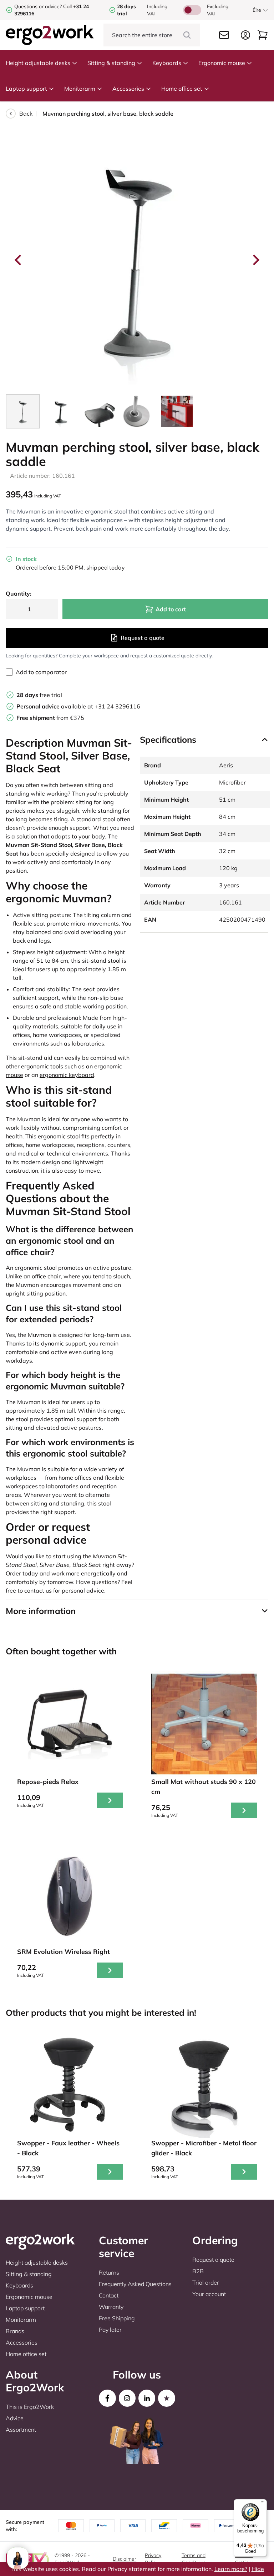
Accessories (128, 89)
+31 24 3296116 (117, 706)
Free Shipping (117, 2318)
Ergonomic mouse (222, 63)
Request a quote (143, 638)
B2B (198, 2271)
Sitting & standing (111, 63)
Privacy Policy (153, 2559)
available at (55, 706)
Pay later (110, 2330)
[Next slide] (255, 260)
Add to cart (171, 609)
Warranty (111, 2307)
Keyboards (167, 63)
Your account (209, 2294)
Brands (15, 2331)
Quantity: (19, 593)
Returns (109, 2272)
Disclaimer (125, 2559)
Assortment (21, 2430)
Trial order (206, 2282)
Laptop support (26, 89)
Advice (15, 2418)
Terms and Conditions (194, 2559)
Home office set (182, 89)
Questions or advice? (38, 6)
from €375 (50, 718)
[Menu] (263, 2504)
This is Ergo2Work (30, 2407)
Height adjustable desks (38, 63)
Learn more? (231, 2569)
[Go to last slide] (19, 260)
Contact (109, 2295)
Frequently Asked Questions (135, 2284)
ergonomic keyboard (67, 1075)
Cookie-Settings (245, 2559)
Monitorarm (80, 89)
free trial (39, 695)
